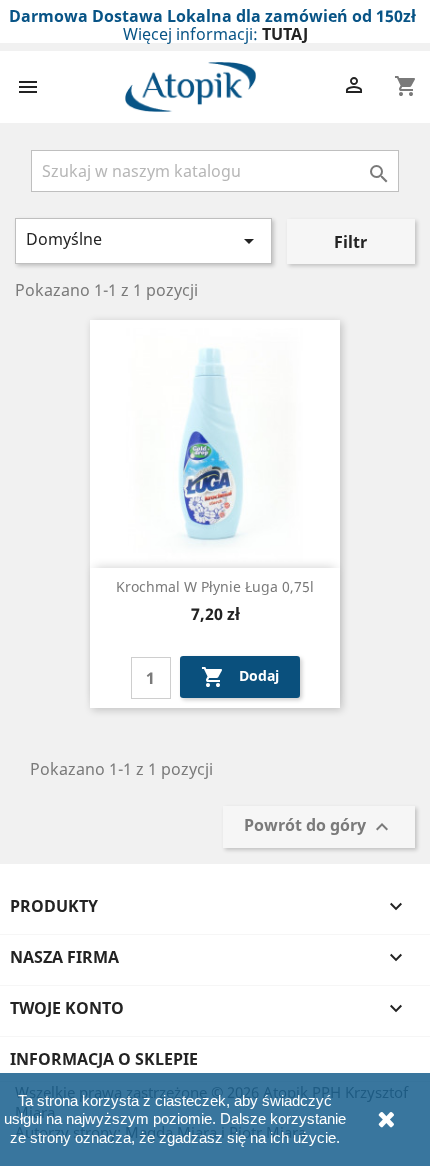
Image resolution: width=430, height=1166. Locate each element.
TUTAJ (285, 34)
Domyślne (143, 240)
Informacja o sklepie (104, 1059)
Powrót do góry (319, 827)
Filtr (350, 242)
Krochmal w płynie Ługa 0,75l (215, 586)
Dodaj (240, 677)
